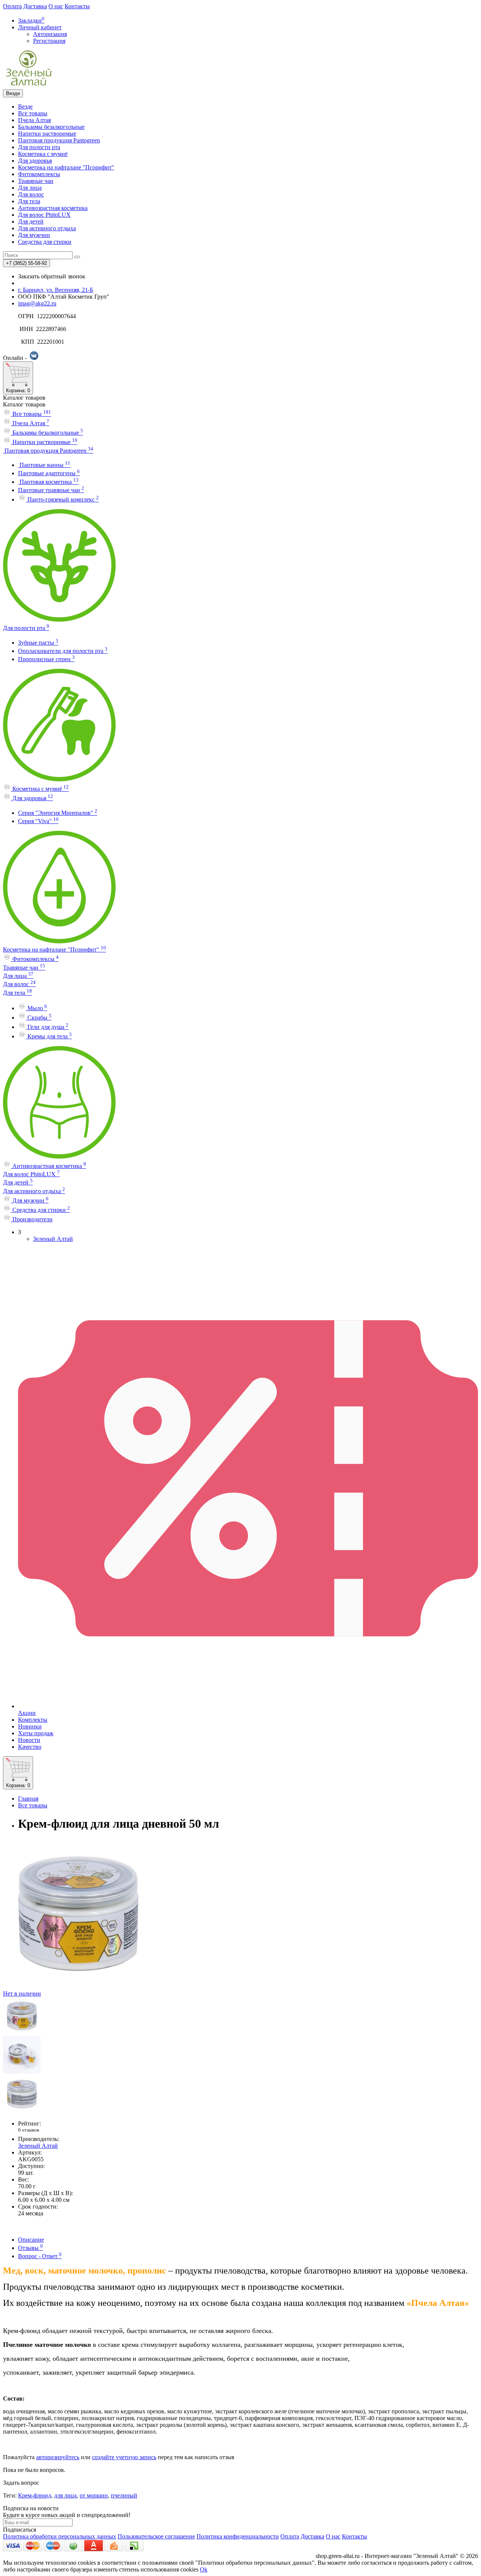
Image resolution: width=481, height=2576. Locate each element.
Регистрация (49, 41)
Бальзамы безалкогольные (51, 127)
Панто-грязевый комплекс (62, 499)
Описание (31, 2240)
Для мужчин (34, 235)
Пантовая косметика (48, 482)
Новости (29, 1740)
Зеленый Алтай (53, 1239)
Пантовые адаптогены (49, 473)
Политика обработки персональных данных (60, 2536)
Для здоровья (35, 161)
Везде (25, 107)
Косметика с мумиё (43, 154)
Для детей (31, 221)
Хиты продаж (36, 1733)
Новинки (30, 1726)
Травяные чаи (36, 181)
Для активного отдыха (47, 228)
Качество (30, 1747)
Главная (28, 1799)
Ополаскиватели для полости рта (63, 651)
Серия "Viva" (38, 821)
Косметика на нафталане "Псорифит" (66, 167)
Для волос (31, 194)
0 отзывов (29, 2130)
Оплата (12, 6)
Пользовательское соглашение (156, 2536)
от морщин (94, 2495)
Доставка (35, 6)
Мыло (36, 1008)
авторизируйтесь (58, 2457)
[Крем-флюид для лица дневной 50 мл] (22, 2033)
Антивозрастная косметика (53, 208)
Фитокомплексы (39, 174)
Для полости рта (39, 147)
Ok (204, 2569)
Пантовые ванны (44, 465)
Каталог (24, 404)
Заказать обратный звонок (52, 276)
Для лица (30, 188)
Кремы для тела (49, 1036)
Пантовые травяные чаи (51, 490)
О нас (56, 6)
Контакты (77, 6)
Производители (32, 1219)
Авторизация (50, 34)
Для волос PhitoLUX (44, 215)
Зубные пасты (38, 643)
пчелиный (124, 2495)
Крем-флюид (35, 2495)
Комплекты (33, 1720)
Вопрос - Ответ (40, 2256)
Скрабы (39, 1018)
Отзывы (30, 2248)
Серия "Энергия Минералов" (58, 813)
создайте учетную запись (124, 2457)
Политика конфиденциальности (238, 2536)
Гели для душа (47, 1027)
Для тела (29, 201)
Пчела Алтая (34, 120)
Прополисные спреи (46, 659)
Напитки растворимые (47, 134)
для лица (65, 2495)
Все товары (33, 113)
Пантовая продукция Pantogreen (59, 140)
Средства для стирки (45, 242)
